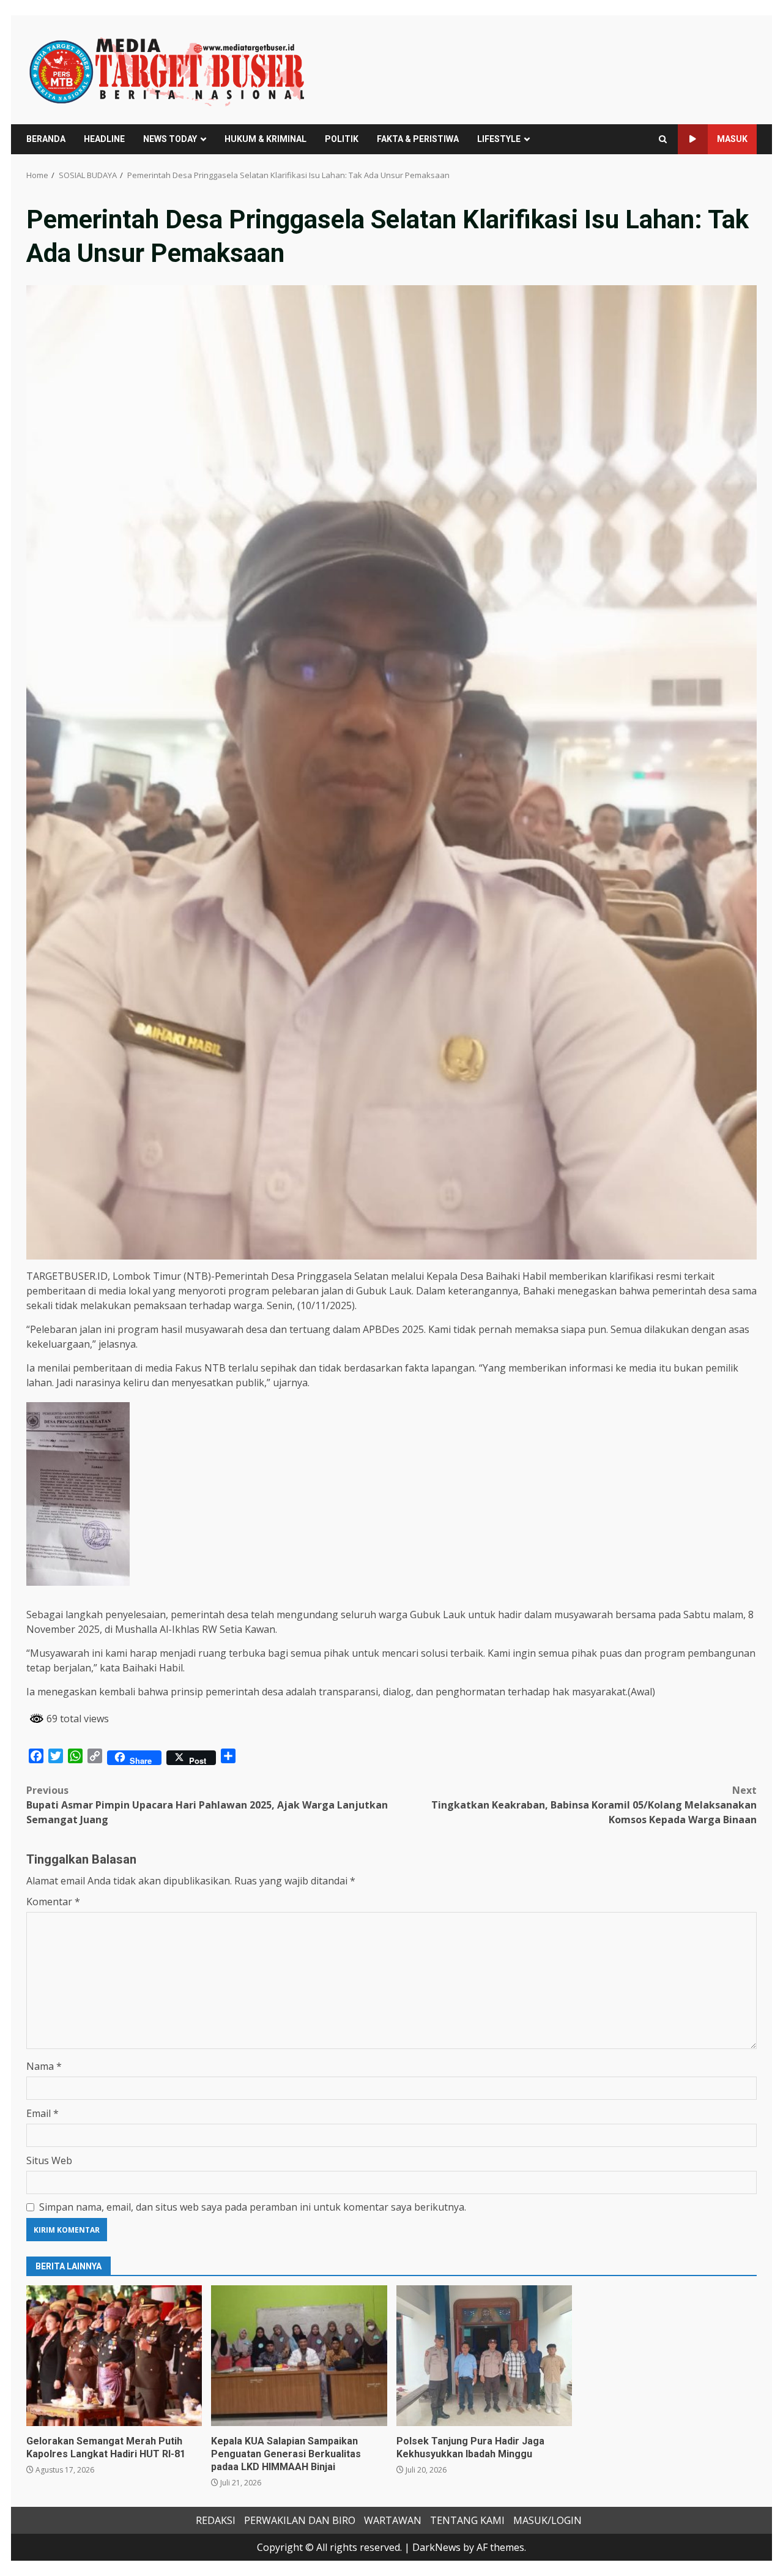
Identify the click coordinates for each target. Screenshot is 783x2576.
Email (43, 2113)
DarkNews (436, 2547)
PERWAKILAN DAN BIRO (300, 2520)
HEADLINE (104, 139)
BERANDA (46, 139)
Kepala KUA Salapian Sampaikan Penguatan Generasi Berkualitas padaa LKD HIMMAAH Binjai (299, 2356)
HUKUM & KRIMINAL (265, 139)
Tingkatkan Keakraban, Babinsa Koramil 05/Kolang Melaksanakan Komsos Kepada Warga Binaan (594, 1805)
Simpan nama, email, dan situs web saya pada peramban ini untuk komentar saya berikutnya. (253, 2207)
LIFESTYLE (499, 139)
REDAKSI (216, 2520)
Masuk (732, 139)
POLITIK (342, 139)
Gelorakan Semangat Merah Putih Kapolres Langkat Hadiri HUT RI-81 (114, 2356)
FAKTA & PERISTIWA (418, 139)
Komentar (53, 1902)
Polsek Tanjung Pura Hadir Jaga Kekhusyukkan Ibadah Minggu (484, 2356)
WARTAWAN (393, 2520)
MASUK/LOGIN (547, 2520)
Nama (44, 2066)
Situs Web (49, 2160)
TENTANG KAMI (467, 2520)
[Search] (663, 139)
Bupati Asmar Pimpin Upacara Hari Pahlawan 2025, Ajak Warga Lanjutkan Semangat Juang (207, 1805)
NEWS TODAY (170, 139)
